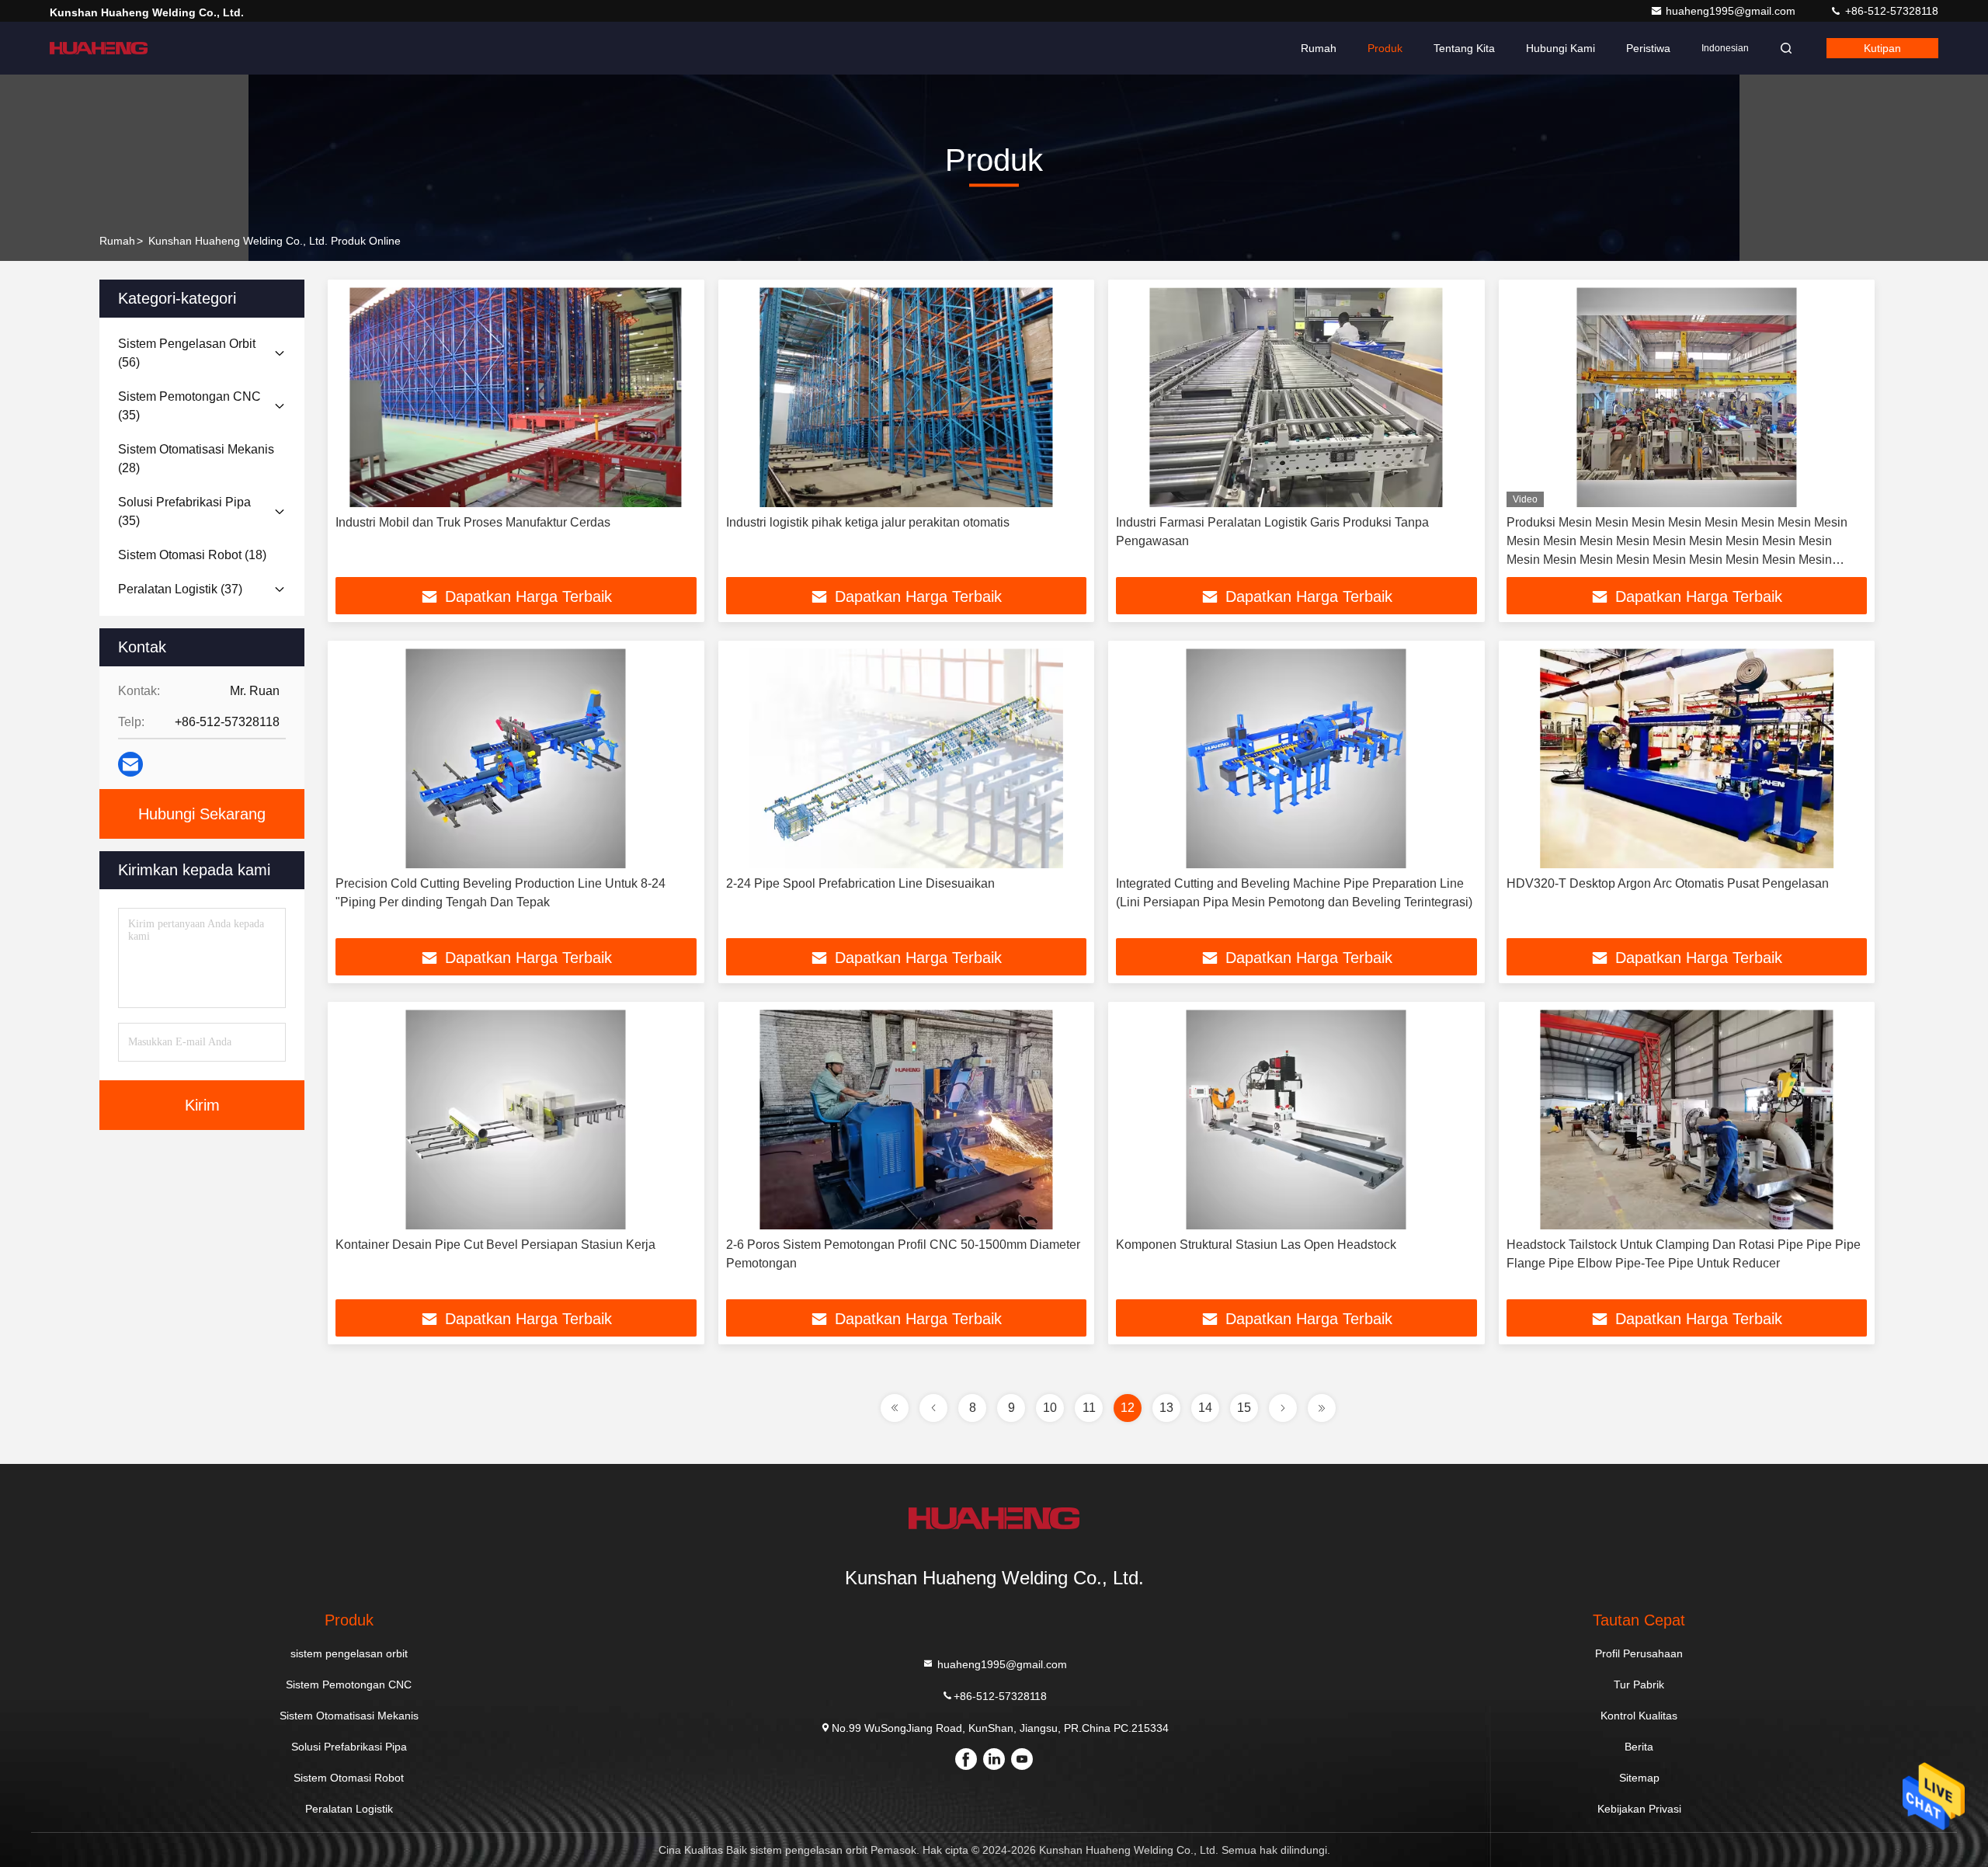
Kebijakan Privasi (1639, 1809)
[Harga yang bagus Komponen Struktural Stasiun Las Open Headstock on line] (1296, 1120)
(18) (192, 555)
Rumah (1319, 48)
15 (1244, 1408)
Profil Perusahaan (1639, 1653)
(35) (189, 406)
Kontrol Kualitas (1639, 1716)
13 (1166, 1408)
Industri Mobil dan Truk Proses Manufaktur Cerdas (473, 522)
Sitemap (1639, 1778)
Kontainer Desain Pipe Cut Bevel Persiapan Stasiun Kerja (495, 1245)
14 (1205, 1408)
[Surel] (130, 764)
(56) (187, 353)
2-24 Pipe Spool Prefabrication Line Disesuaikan (860, 883)
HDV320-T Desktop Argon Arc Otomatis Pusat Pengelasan (1668, 883)
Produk (1385, 48)
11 (1089, 1408)
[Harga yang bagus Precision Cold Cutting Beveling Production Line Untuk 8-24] (516, 758)
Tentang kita (1464, 48)
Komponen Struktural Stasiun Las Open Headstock (1256, 1245)
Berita (1639, 1747)
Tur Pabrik (1639, 1684)
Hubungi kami (1561, 48)
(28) (196, 459)
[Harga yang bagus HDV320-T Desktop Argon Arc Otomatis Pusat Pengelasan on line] (1687, 758)
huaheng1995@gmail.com (1732, 11)
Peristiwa (1648, 48)
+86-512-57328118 (1890, 11)
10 (1050, 1408)
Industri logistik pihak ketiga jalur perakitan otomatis (868, 522)
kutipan (1882, 48)
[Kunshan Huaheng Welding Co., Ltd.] (99, 48)
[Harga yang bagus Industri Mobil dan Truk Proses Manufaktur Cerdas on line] (516, 397)
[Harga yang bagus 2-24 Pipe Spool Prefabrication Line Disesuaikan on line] (907, 758)
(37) (180, 589)
